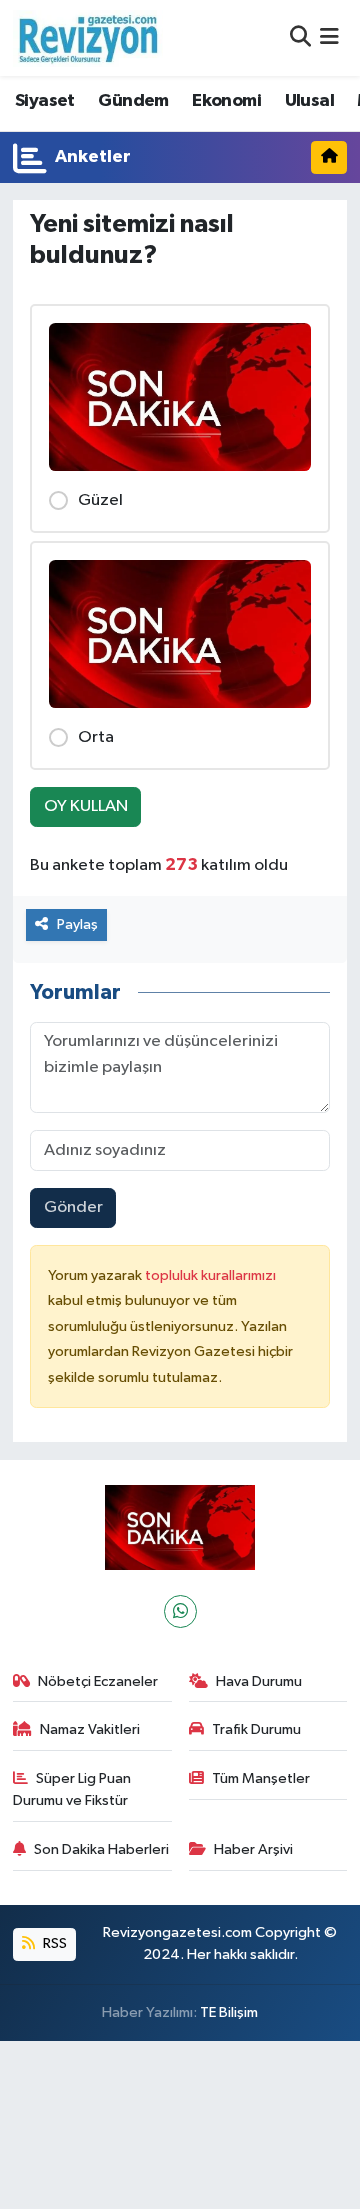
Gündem (133, 101)
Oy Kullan (86, 806)
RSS (53, 1943)
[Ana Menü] (329, 37)
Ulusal (309, 101)
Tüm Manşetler (261, 1778)
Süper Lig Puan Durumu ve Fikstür (72, 1789)
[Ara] (300, 37)
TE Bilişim (229, 2012)
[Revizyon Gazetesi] (88, 38)
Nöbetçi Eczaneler (98, 1681)
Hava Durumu (259, 1681)
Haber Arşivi (253, 1849)
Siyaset (45, 101)
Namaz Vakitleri (90, 1729)
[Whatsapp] (180, 1611)
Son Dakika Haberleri (101, 1849)
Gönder (73, 1207)
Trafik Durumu (256, 1729)
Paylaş (77, 924)
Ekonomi (226, 101)
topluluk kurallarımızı (210, 1275)
